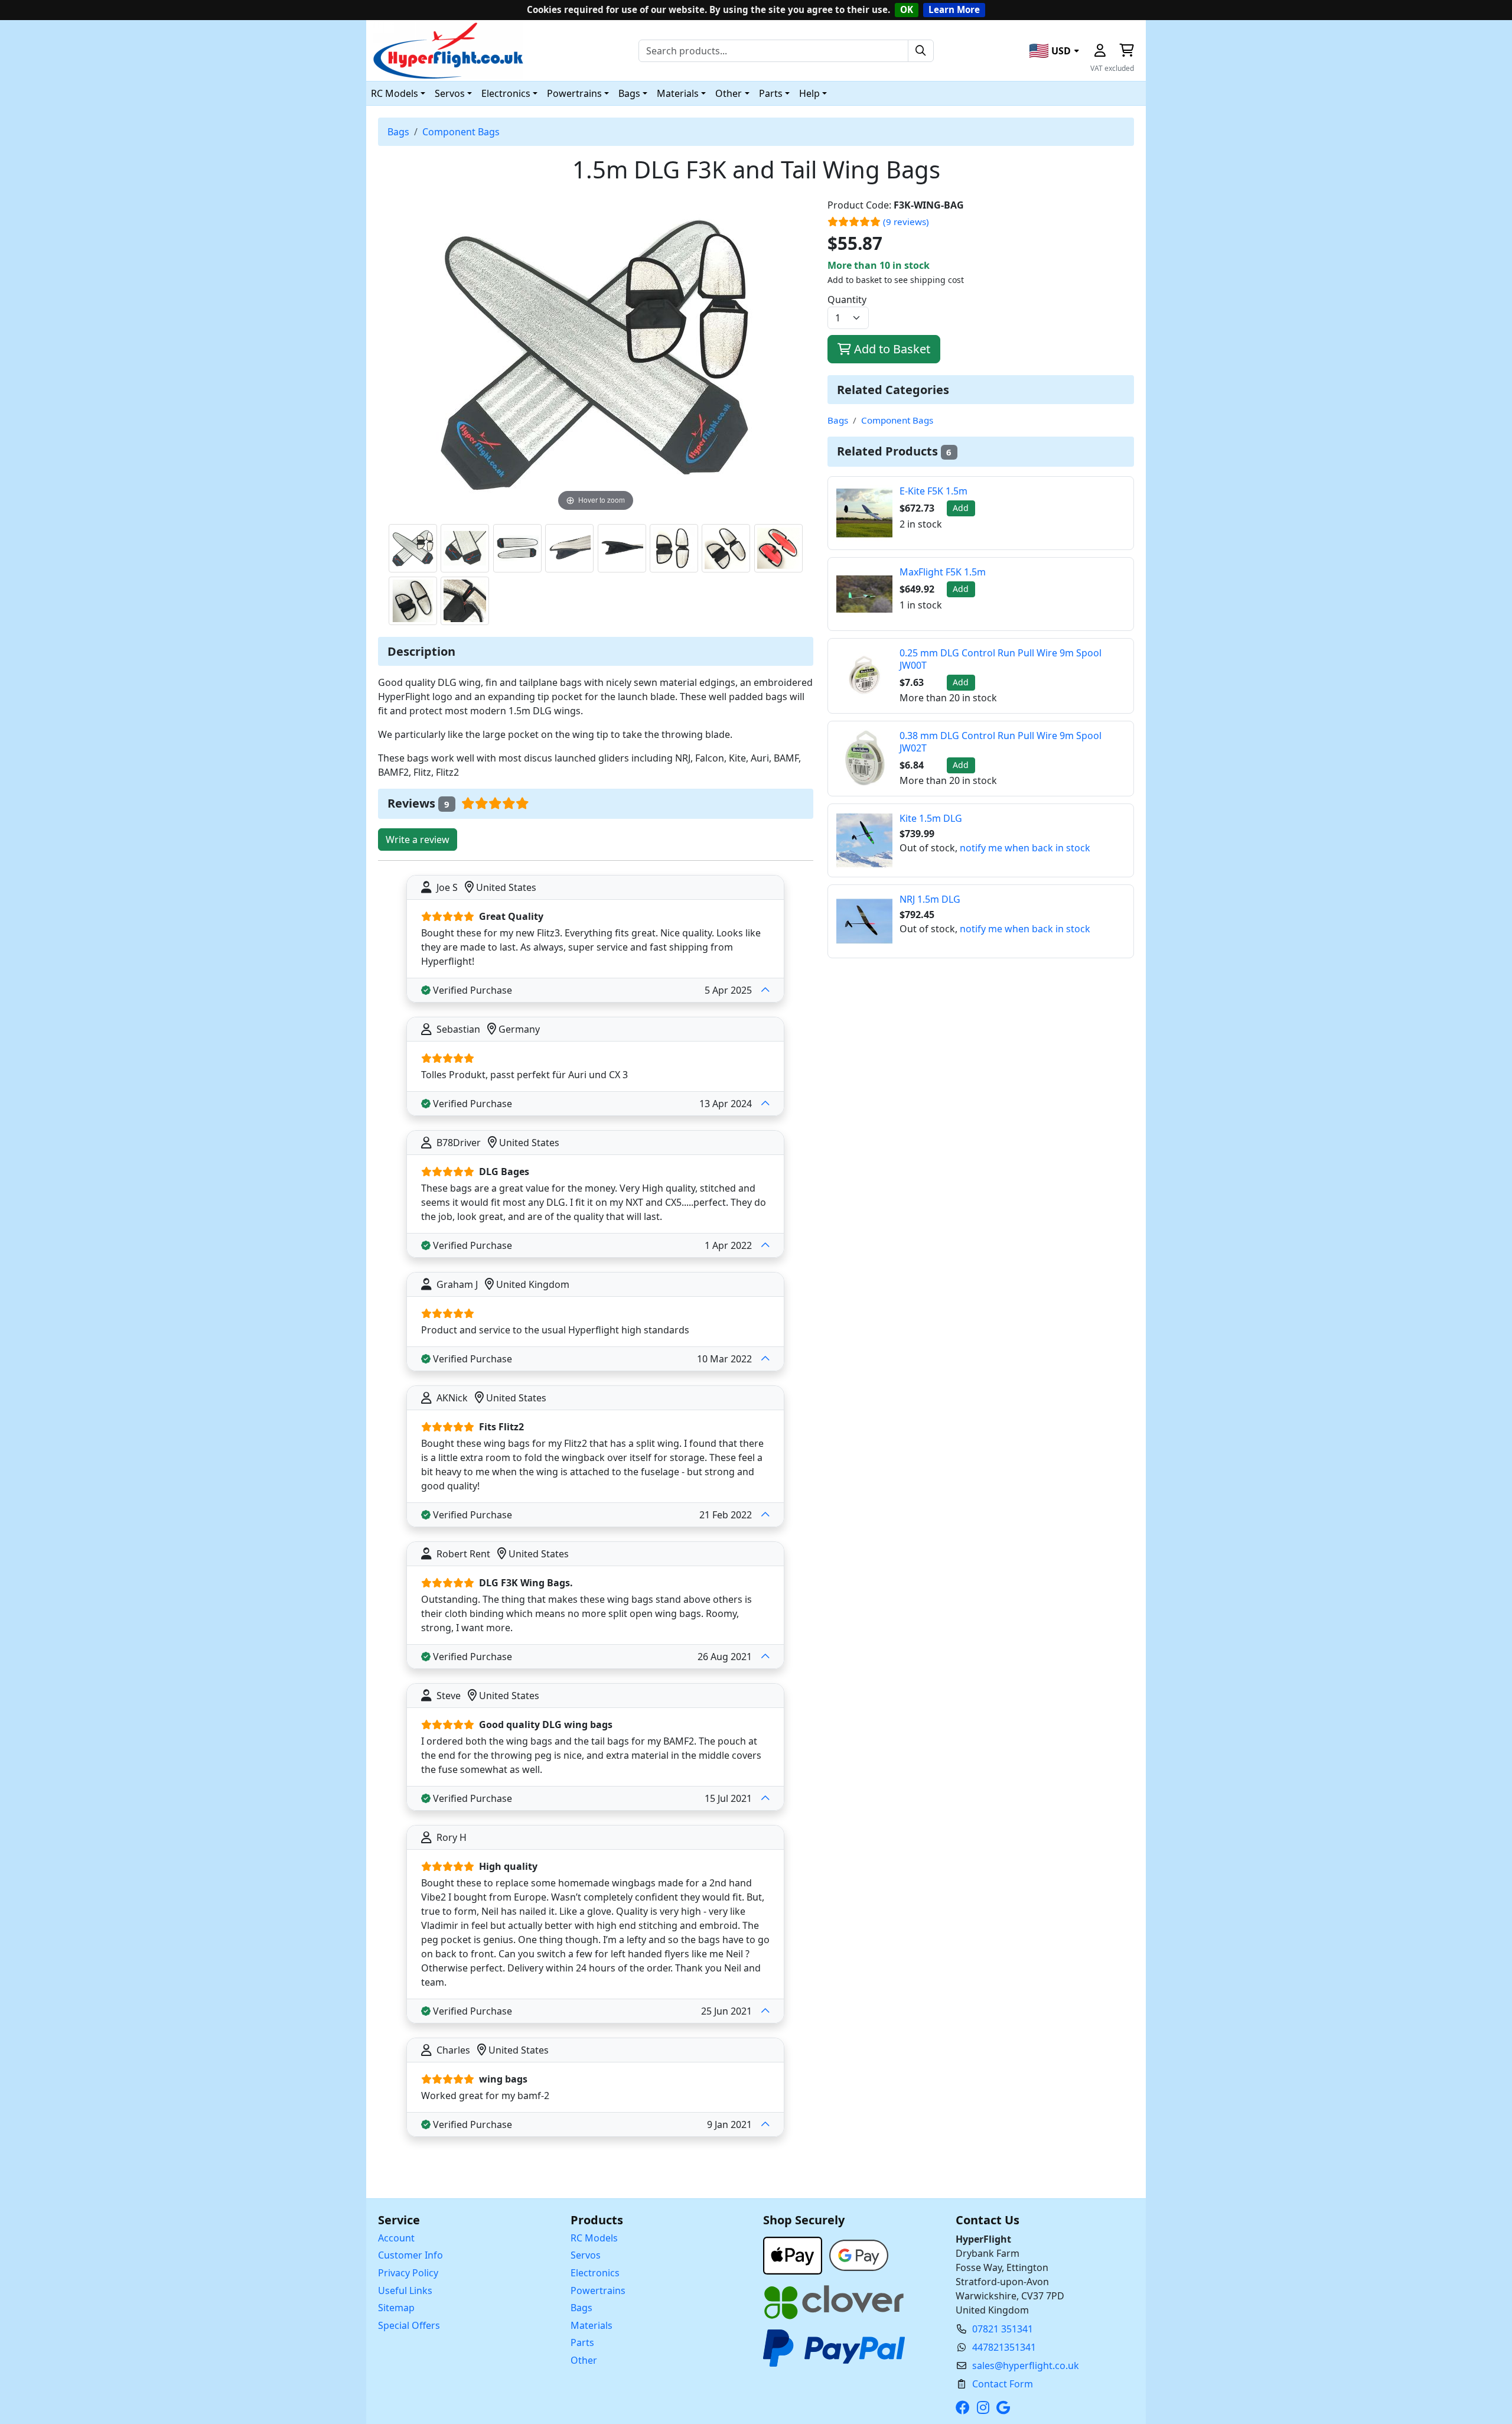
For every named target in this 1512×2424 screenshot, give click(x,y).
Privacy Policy (408, 2273)
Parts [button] (771, 93)
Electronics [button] (506, 93)
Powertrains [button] (574, 93)
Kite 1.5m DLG (931, 818)
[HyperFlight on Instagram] (985, 2407)
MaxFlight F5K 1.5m (943, 572)
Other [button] (729, 93)
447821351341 (1004, 2347)
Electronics (595, 2273)
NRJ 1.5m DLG (930, 899)
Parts (582, 2342)
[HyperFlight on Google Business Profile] (1006, 2407)
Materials (592, 2325)
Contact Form (1003, 2384)
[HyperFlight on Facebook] (965, 2407)
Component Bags (461, 132)
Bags (398, 132)
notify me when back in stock (1025, 848)
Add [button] (961, 508)
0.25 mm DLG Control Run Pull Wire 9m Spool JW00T (1001, 659)
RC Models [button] (395, 93)
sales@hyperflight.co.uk (1026, 2366)
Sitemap (396, 2308)
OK (907, 9)
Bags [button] (629, 93)
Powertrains (598, 2290)
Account (396, 2238)
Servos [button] (450, 93)
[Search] (921, 51)
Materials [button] (678, 93)
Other (584, 2360)
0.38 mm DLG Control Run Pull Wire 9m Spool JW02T (1001, 742)
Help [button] (809, 93)
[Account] (1100, 51)
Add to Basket (891, 349)
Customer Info (410, 2255)
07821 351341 (1003, 2329)
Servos (586, 2255)
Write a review (418, 840)
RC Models (594, 2238)
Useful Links (405, 2290)
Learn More (954, 9)
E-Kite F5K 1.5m (933, 491)
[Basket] (1126, 51)
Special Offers (409, 2325)
